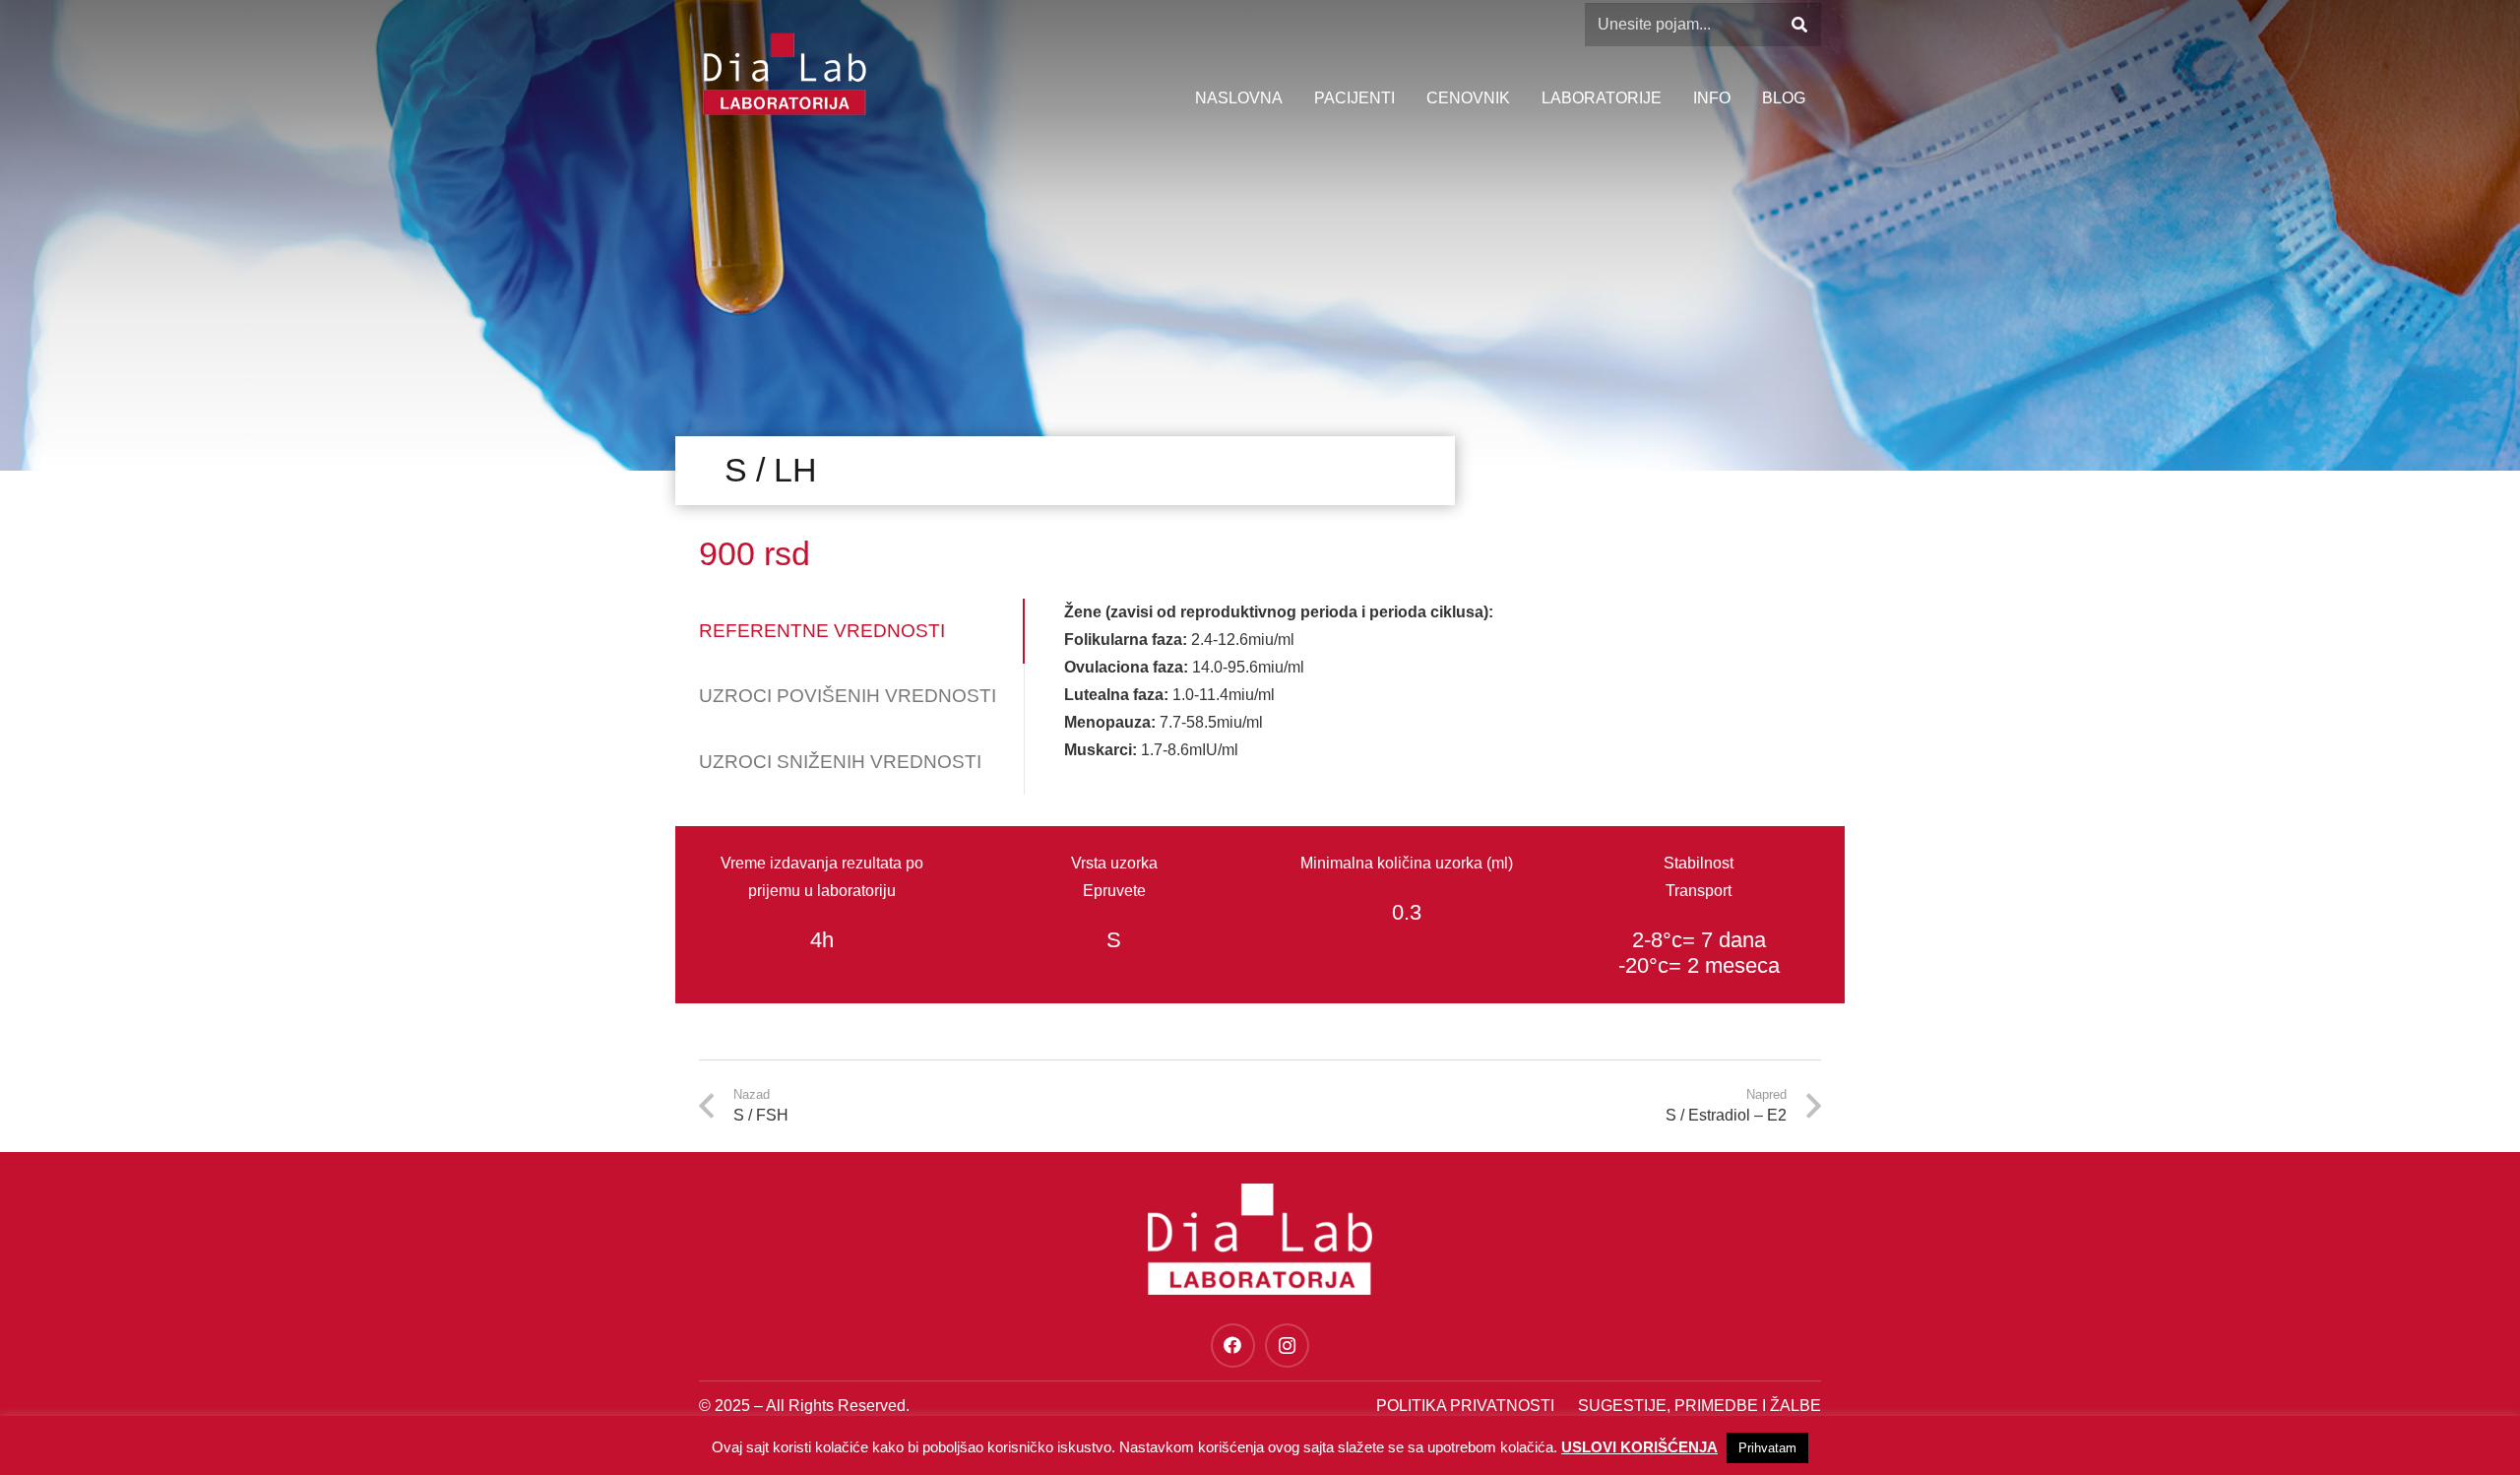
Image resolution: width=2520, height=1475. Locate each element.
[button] (1740, 98)
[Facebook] (1233, 1346)
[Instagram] (1287, 1346)
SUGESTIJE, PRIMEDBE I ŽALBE (1700, 1406)
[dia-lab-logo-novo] (784, 74)
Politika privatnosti (1465, 1406)
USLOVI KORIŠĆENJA (1639, 1447)
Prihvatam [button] (1767, 1448)
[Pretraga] (1799, 25)
